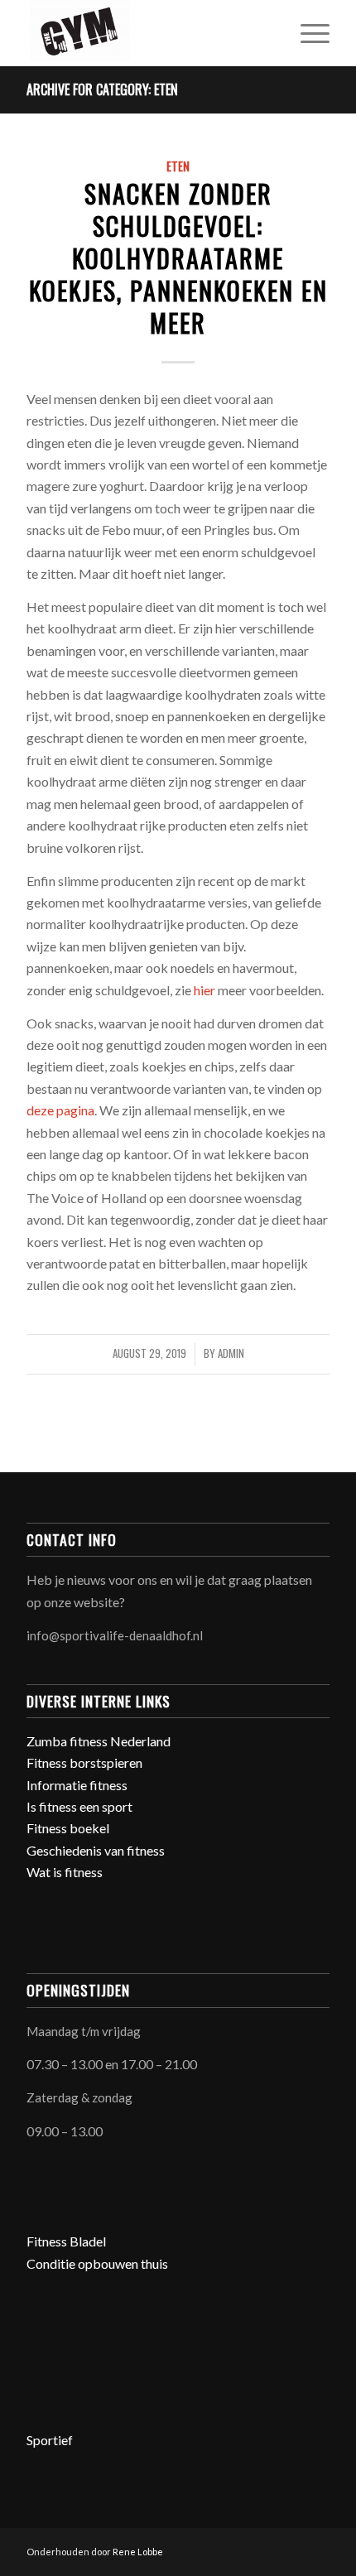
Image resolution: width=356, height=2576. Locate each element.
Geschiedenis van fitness (96, 1850)
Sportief (50, 2440)
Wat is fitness (65, 1872)
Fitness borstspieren (84, 1762)
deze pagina (60, 1110)
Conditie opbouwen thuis (97, 2263)
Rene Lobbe (138, 2552)
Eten (178, 166)
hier (204, 990)
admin (231, 1353)
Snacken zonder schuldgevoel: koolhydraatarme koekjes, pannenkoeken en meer (178, 258)
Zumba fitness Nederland (99, 1741)
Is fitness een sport (79, 1806)
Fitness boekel (68, 1828)
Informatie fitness (77, 1785)
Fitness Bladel (66, 2241)
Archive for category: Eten (102, 89)
